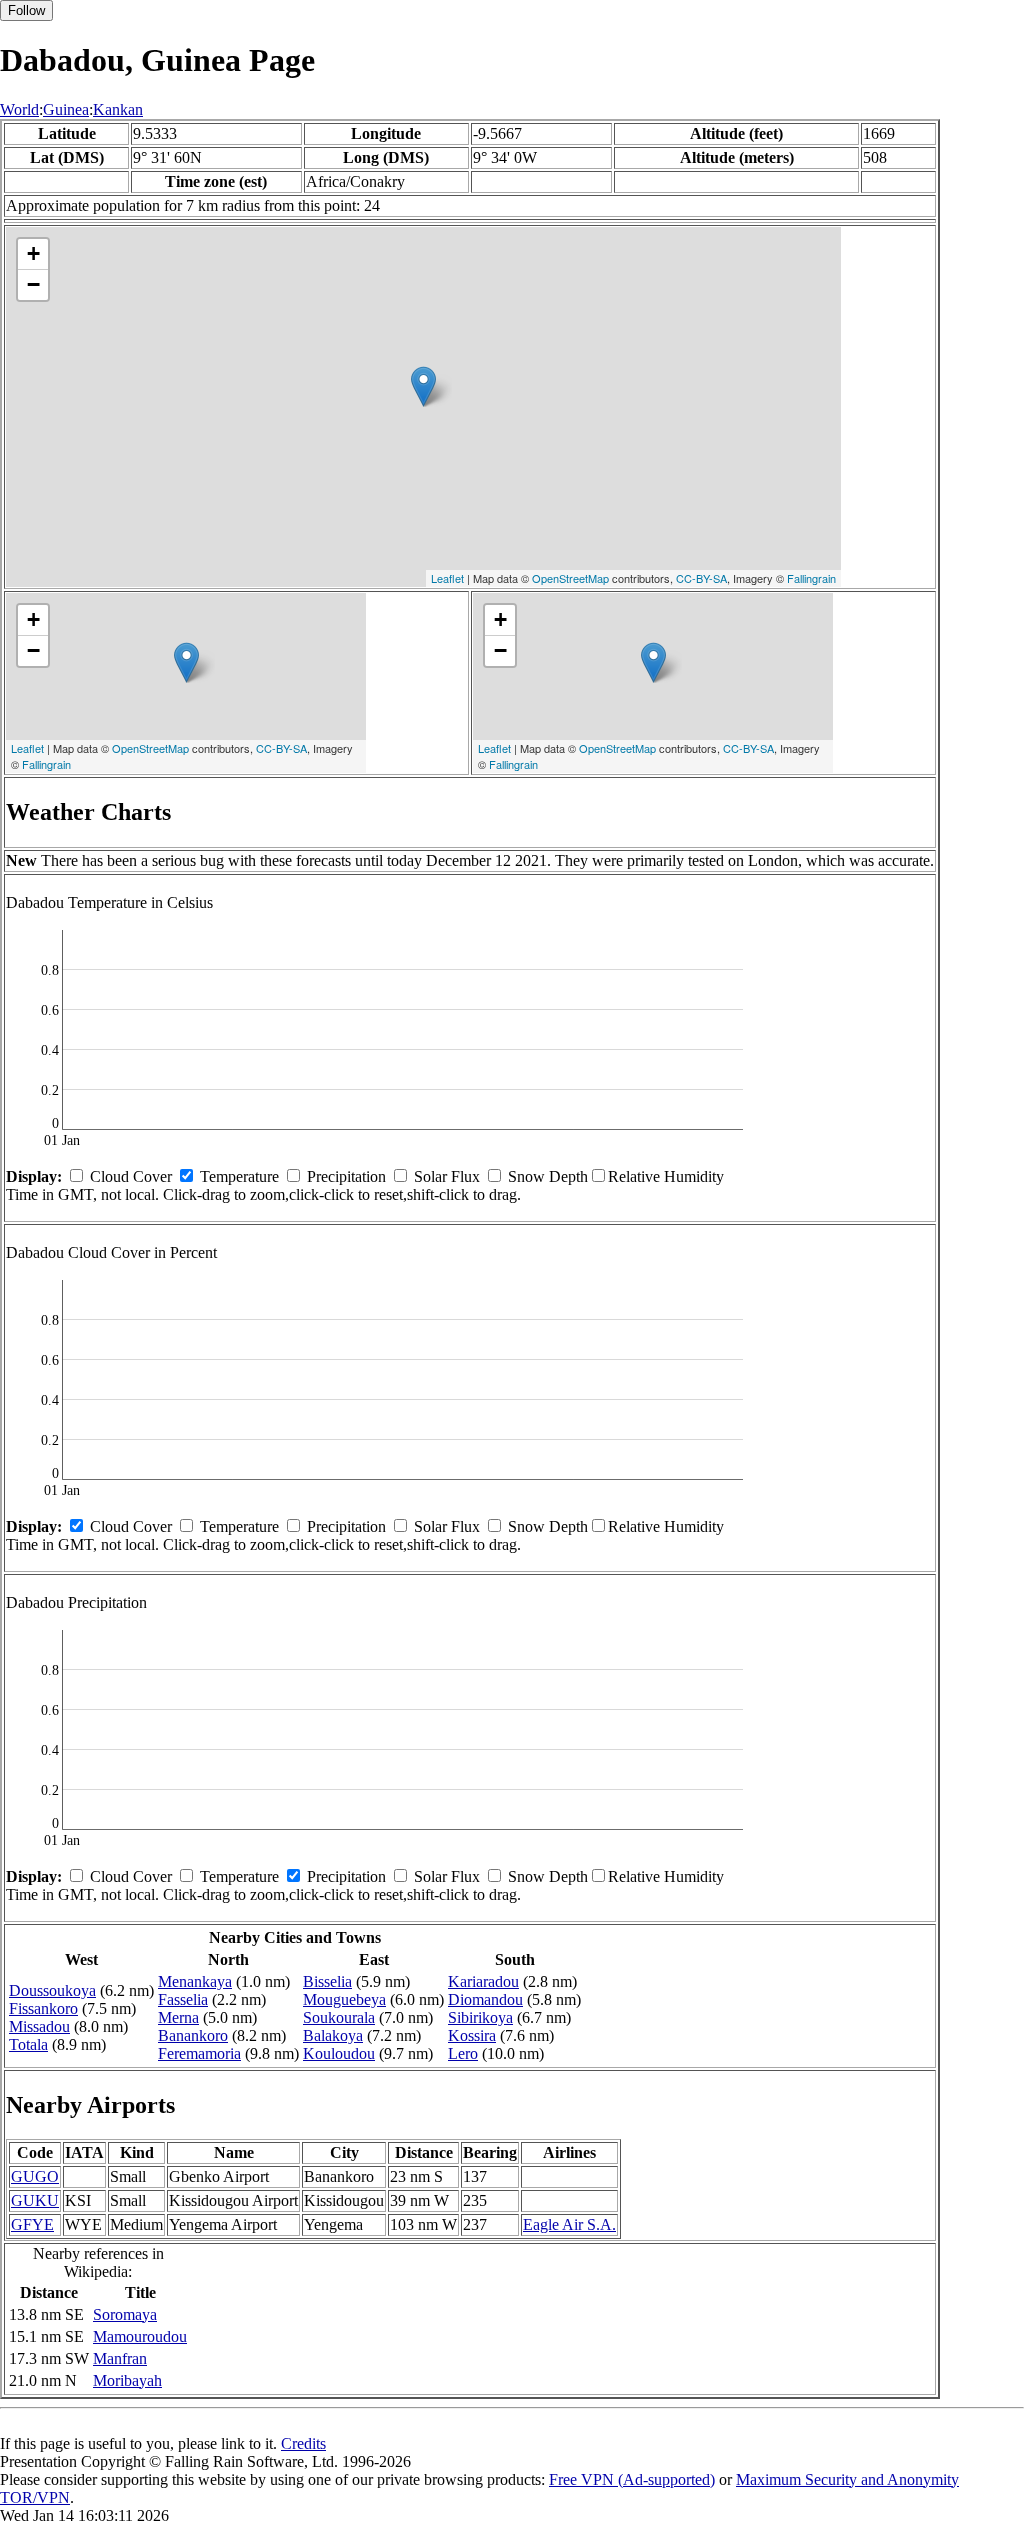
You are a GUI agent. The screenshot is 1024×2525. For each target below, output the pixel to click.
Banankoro (193, 2035)
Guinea (66, 109)
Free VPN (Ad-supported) (632, 2479)
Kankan (118, 109)
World (19, 109)
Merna (178, 2017)
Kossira (472, 2035)
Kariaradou (483, 1981)
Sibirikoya (480, 2017)
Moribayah (127, 2380)
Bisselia (327, 1981)
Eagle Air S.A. (569, 2224)
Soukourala (339, 2017)
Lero (463, 2053)
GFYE (32, 2224)
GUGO (35, 2176)
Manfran (120, 2358)
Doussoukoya (52, 1990)
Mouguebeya (344, 1999)
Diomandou (485, 1999)
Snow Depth (548, 1176)
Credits (303, 2443)
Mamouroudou (140, 2336)
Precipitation (346, 1176)
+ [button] (33, 253)
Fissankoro (43, 2008)
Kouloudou (339, 2053)
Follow (26, 10)
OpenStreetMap (570, 578)
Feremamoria (199, 2053)
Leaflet (447, 578)
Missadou (39, 2026)
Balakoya (333, 2035)
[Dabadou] (423, 386)
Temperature (239, 1176)
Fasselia (183, 1999)
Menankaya (195, 1981)
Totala (28, 2044)
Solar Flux (447, 1176)
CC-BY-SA (701, 578)
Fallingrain (811, 578)
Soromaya (125, 2314)
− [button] (33, 284)
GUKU (35, 2200)
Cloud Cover (131, 1176)
